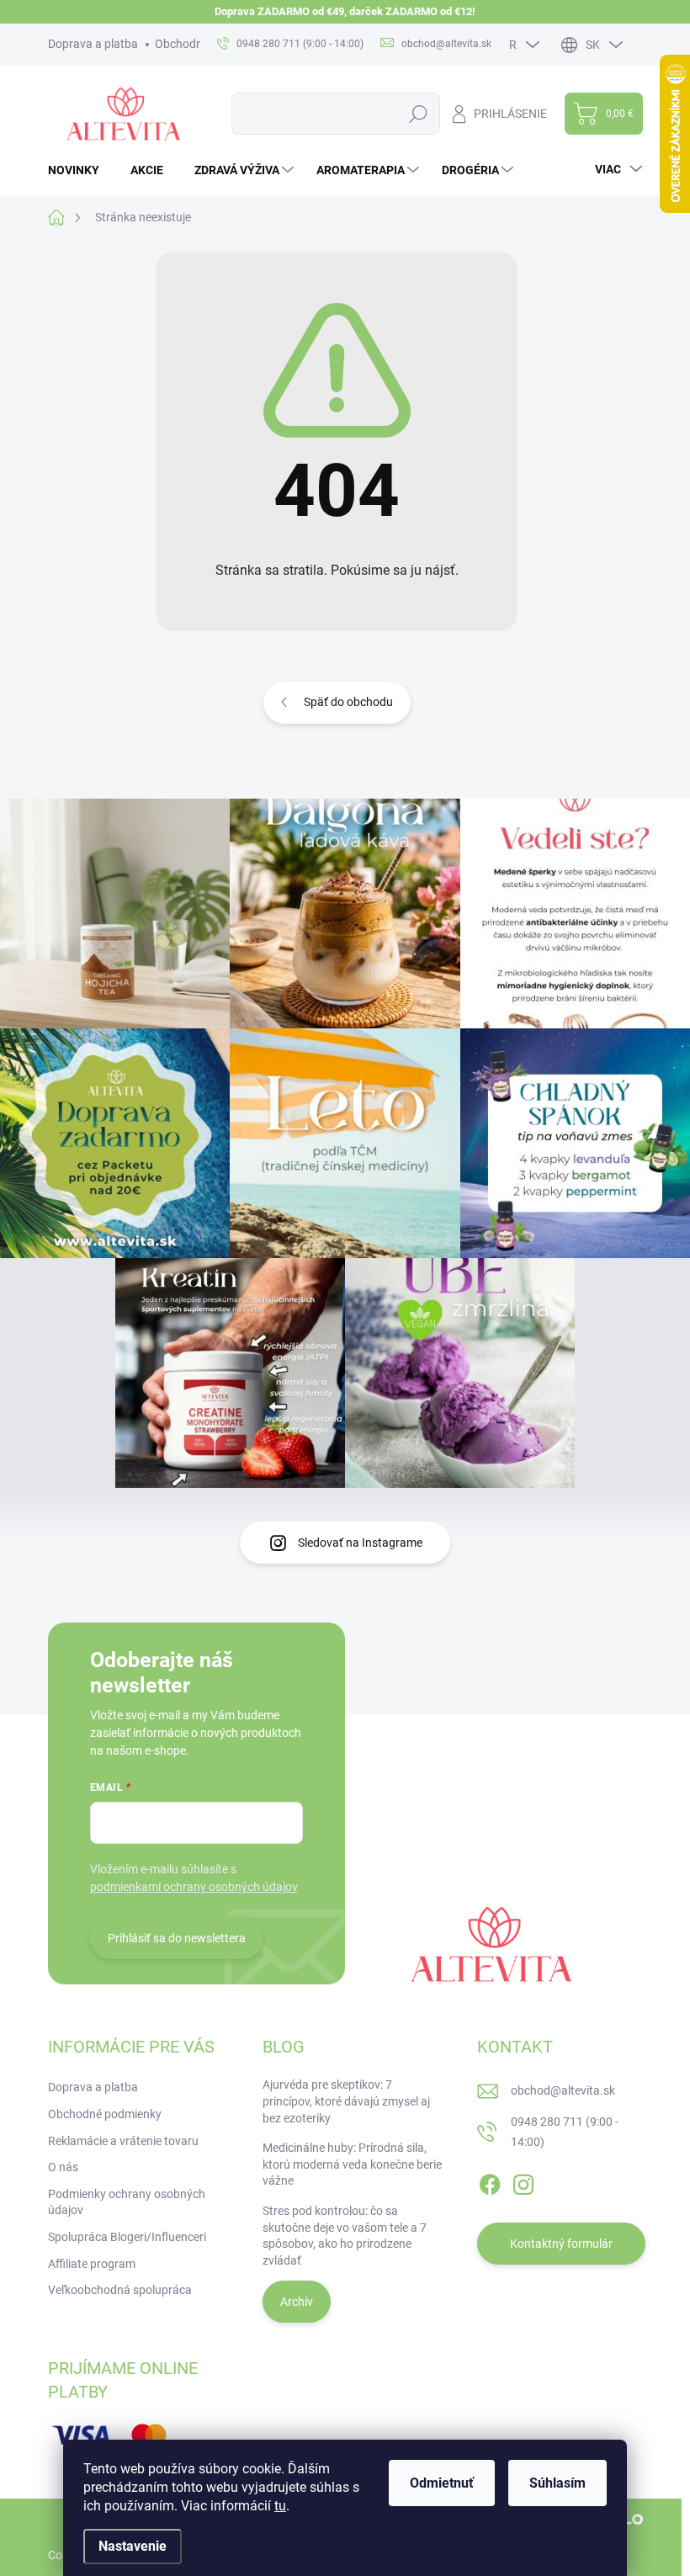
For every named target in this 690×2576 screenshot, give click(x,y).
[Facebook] (490, 2182)
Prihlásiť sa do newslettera (177, 1938)
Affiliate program (92, 2264)
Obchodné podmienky (105, 2114)
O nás (63, 2167)
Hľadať (419, 114)
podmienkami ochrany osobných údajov (194, 1887)
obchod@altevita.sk (563, 2090)
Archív (297, 2302)
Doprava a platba (93, 44)
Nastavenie (133, 2546)
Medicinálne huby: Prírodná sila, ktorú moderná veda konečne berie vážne (352, 2164)
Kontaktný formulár (561, 2244)
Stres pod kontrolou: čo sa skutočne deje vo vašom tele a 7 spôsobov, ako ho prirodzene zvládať (345, 2236)
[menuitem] (80, 170)
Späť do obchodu (348, 702)
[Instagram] (523, 2182)
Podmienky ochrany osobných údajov (127, 2202)
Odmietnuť (442, 2483)
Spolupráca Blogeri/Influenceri (127, 2237)
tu (280, 2506)
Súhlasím (557, 2483)
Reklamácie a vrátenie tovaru (123, 2141)
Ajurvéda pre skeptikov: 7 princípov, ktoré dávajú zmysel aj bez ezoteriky (346, 2101)
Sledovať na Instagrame (360, 1543)
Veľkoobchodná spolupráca (120, 2290)
